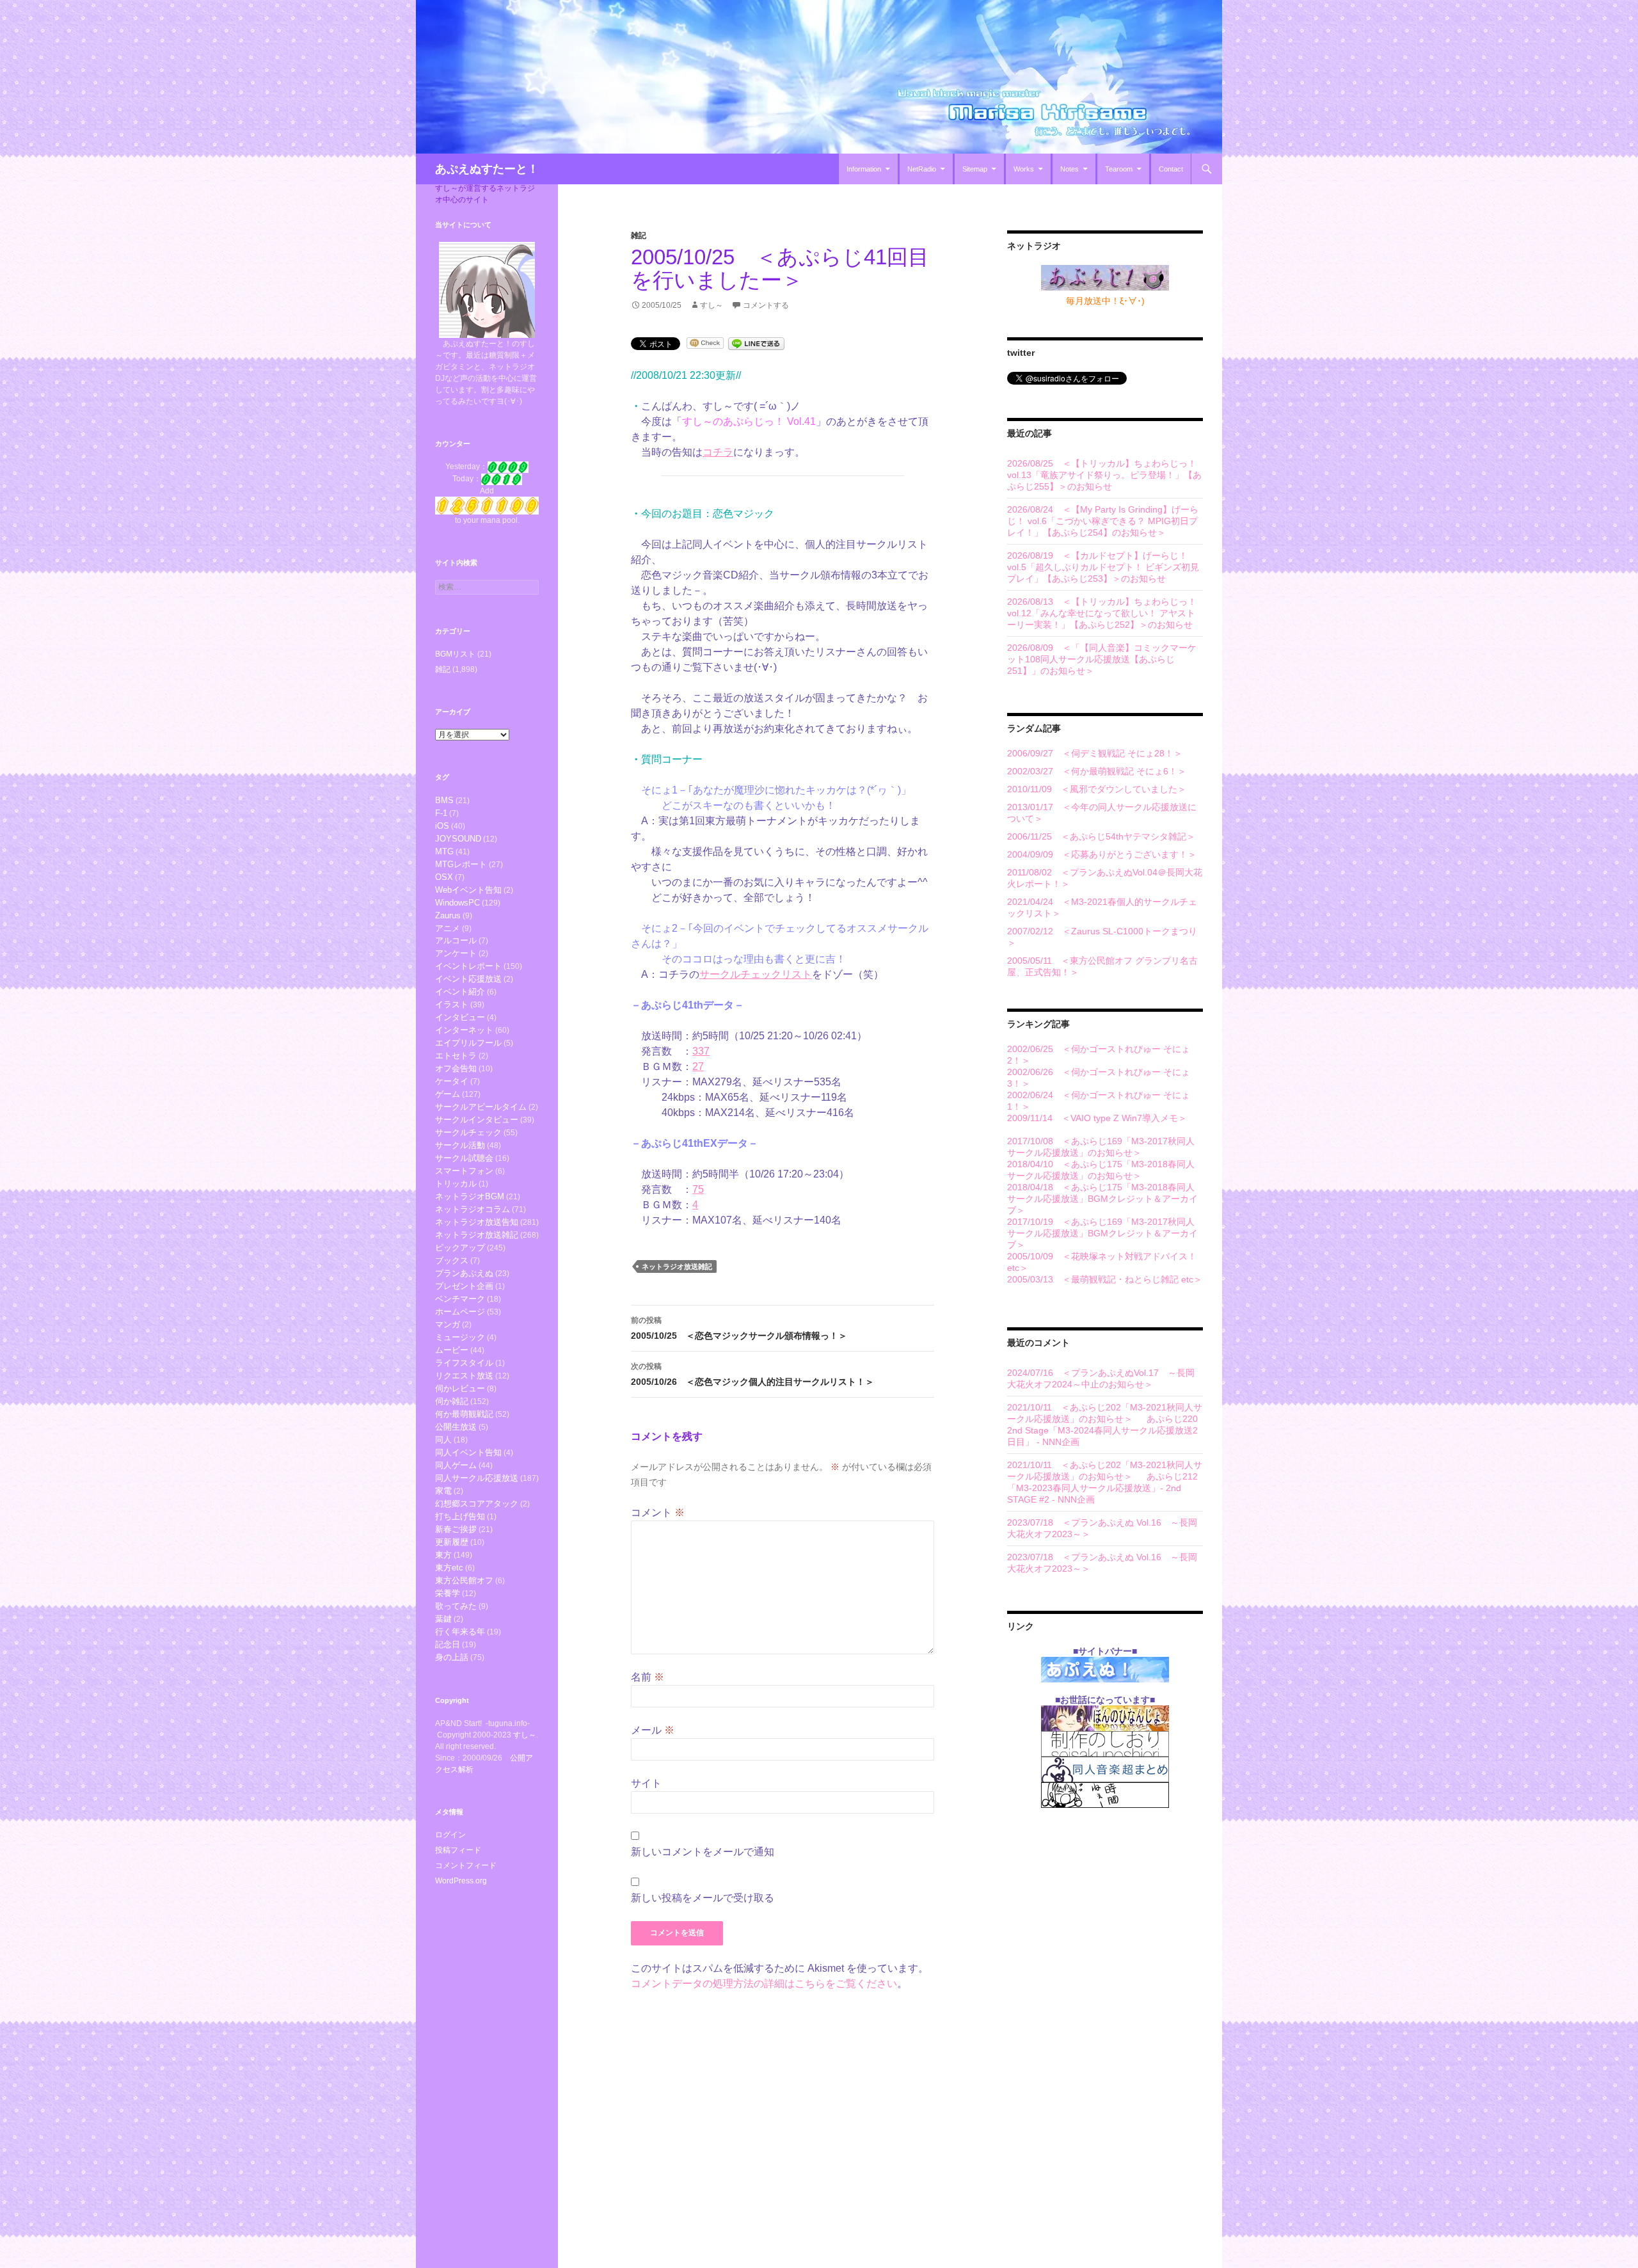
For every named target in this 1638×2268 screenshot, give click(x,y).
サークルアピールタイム (481, 1107)
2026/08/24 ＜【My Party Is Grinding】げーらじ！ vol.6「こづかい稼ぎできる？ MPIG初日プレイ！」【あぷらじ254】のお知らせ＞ (1103, 521)
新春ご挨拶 (456, 1529)
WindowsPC (457, 903)
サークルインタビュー (477, 1120)
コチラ (718, 452)
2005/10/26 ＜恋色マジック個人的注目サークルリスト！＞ (752, 1374)
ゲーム (448, 1094)
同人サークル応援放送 (477, 1478)
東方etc (449, 1568)
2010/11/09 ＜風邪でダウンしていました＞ (1097, 789)
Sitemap (975, 169)
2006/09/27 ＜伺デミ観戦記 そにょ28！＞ (1095, 753)
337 (701, 1051)
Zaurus (448, 915)
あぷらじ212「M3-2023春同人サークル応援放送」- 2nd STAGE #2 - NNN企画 (1102, 1488)
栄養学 (448, 1593)
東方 (443, 1555)
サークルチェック (468, 1132)
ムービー (452, 1350)
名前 (648, 1677)
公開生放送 (456, 1427)
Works (1024, 169)
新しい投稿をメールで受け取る (703, 1898)
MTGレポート (461, 864)
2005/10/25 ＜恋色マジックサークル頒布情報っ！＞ (739, 1328)
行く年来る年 (460, 1632)
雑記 (639, 236)
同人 (443, 1440)
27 (698, 1066)
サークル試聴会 (464, 1158)
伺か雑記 (452, 1401)
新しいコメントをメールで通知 (703, 1852)
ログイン (450, 1835)
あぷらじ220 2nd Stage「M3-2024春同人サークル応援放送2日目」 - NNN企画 (1102, 1430)
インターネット (464, 1030)
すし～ (712, 305)
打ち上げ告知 (460, 1516)
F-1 (441, 813)
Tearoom (1119, 169)
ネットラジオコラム (473, 1209)
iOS (442, 826)
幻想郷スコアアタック (477, 1504)
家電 (443, 1491)
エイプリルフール (468, 1043)
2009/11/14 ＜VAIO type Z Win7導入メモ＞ (1097, 1118)
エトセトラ (456, 1056)
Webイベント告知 (468, 890)
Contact (1171, 169)
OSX (444, 877)
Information (864, 169)
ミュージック (460, 1337)
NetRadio (922, 169)
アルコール (456, 940)
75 (698, 1189)
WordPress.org (461, 1881)
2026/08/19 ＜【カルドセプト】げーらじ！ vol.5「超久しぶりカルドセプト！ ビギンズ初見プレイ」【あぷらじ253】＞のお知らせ (1103, 567)
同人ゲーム (456, 1465)
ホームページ (460, 1312)
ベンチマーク (460, 1299)
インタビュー (460, 1017)
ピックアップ (460, 1248)
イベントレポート (468, 966)
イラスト (452, 1004)
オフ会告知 (456, 1068)
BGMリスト (455, 654)
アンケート (456, 953)
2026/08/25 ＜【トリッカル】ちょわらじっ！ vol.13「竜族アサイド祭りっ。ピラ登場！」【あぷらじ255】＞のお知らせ (1104, 475)
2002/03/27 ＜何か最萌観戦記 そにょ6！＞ (1097, 771)
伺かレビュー (460, 1388)
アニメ (448, 928)
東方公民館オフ (464, 1580)
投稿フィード (458, 1850)
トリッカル (456, 1184)
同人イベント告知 (468, 1452)
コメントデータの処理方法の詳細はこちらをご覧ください (764, 1984)
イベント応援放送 (468, 979)
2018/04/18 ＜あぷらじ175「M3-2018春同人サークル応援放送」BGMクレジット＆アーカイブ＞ (1102, 1199)
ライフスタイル (464, 1363)
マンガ (448, 1324)
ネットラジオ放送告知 (477, 1222)
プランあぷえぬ (464, 1273)
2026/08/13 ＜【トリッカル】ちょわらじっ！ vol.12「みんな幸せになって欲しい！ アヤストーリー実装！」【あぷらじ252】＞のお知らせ (1102, 613)
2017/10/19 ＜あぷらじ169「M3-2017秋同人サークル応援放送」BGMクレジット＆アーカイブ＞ (1102, 1233)
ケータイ (452, 1081)
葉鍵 (443, 1619)
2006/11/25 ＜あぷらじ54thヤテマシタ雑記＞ (1101, 836)
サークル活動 (460, 1145)
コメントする (766, 305)
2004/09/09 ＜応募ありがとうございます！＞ (1102, 854)
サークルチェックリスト (756, 974)
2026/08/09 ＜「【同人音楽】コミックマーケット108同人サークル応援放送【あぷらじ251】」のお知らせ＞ (1102, 659)
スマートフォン (464, 1171)
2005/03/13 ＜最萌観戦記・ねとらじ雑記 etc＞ (1105, 1279)
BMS (444, 800)
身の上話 (452, 1657)
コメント (658, 1513)
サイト (646, 1783)
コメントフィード (466, 1865)
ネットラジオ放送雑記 (677, 1266)
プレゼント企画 (464, 1286)
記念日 (448, 1644)
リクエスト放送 (464, 1376)
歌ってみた (456, 1606)
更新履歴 (452, 1542)
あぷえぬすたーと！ (487, 169)
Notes (1069, 169)
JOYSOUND (458, 839)
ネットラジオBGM (470, 1196)
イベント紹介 (460, 992)
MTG (444, 851)
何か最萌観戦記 (464, 1414)
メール (653, 1730)
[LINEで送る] (756, 343)
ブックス (452, 1260)
